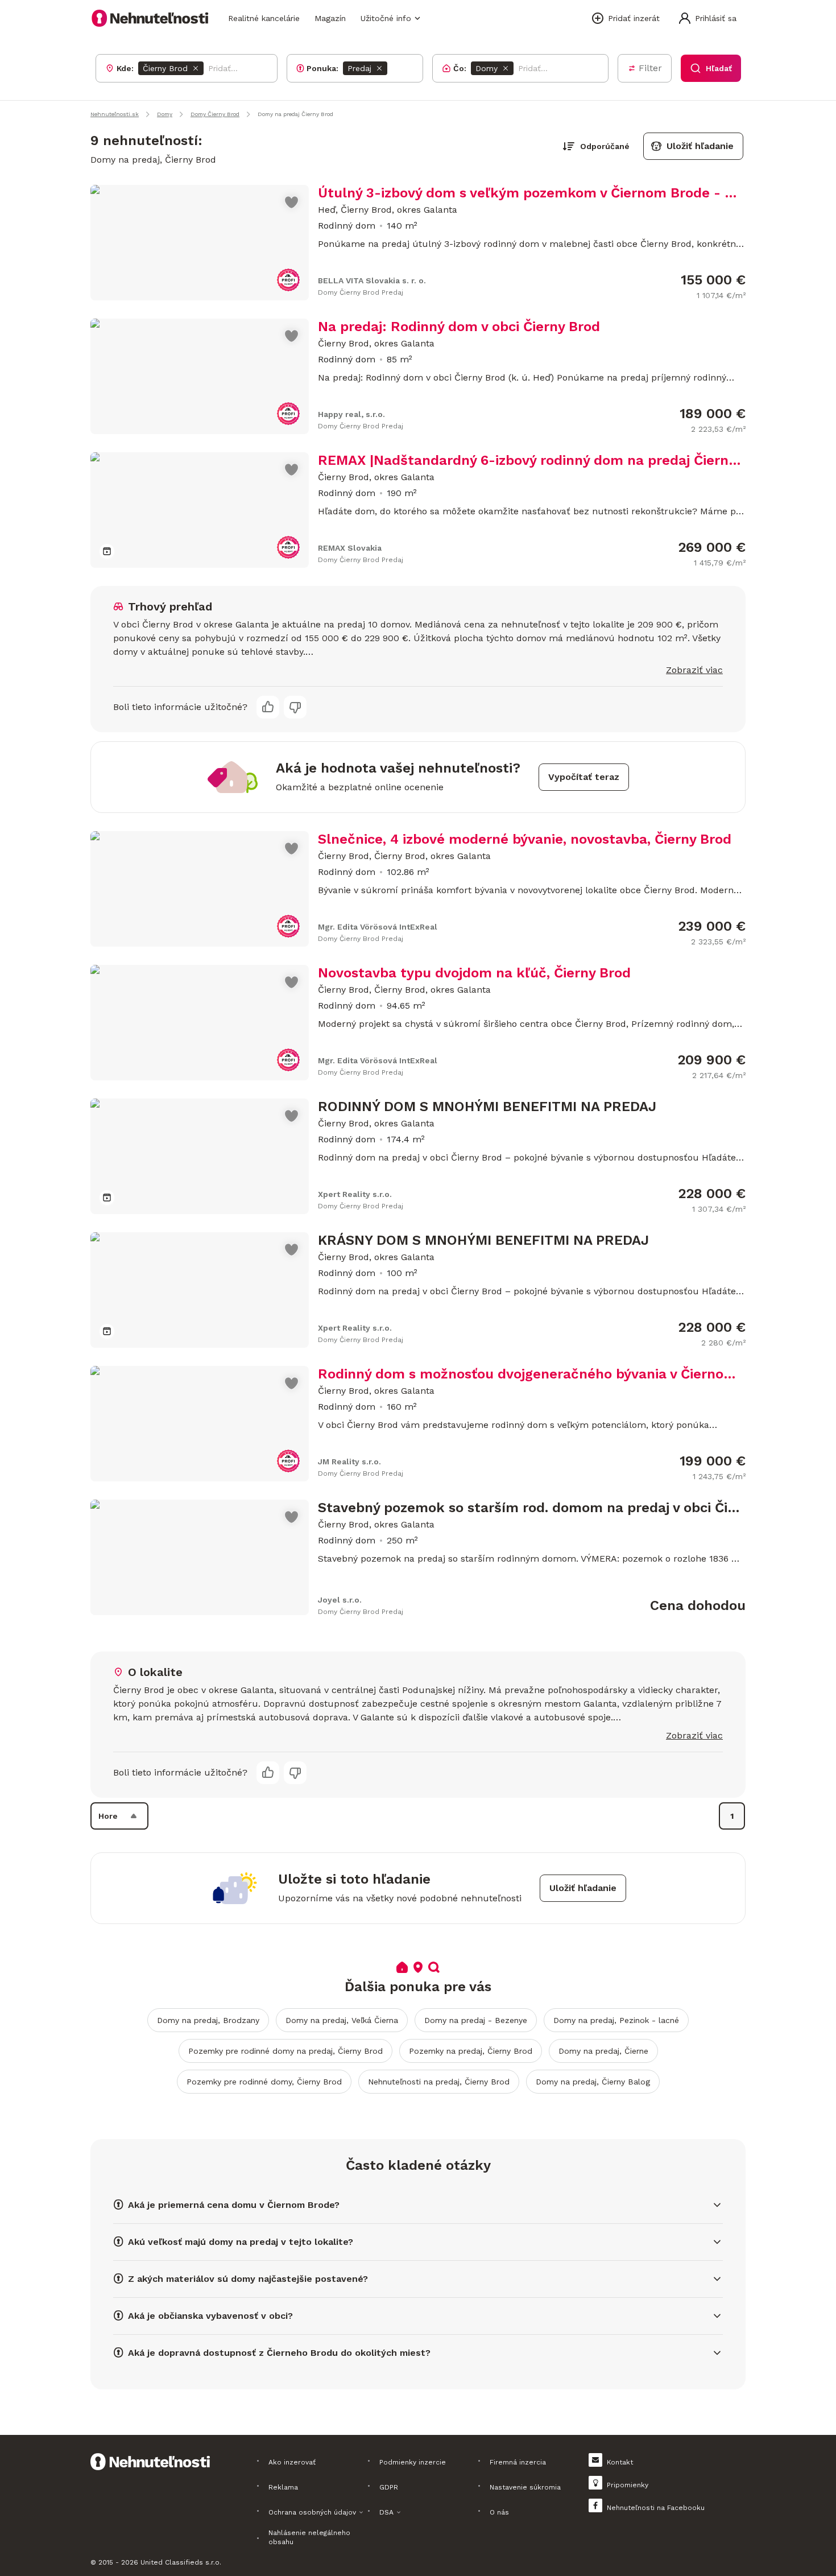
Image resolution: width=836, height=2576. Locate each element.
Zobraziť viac (694, 670)
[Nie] (295, 707)
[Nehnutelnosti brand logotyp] (150, 18)
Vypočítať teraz (584, 777)
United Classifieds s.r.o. (181, 2562)
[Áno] (268, 707)
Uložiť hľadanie (700, 146)
